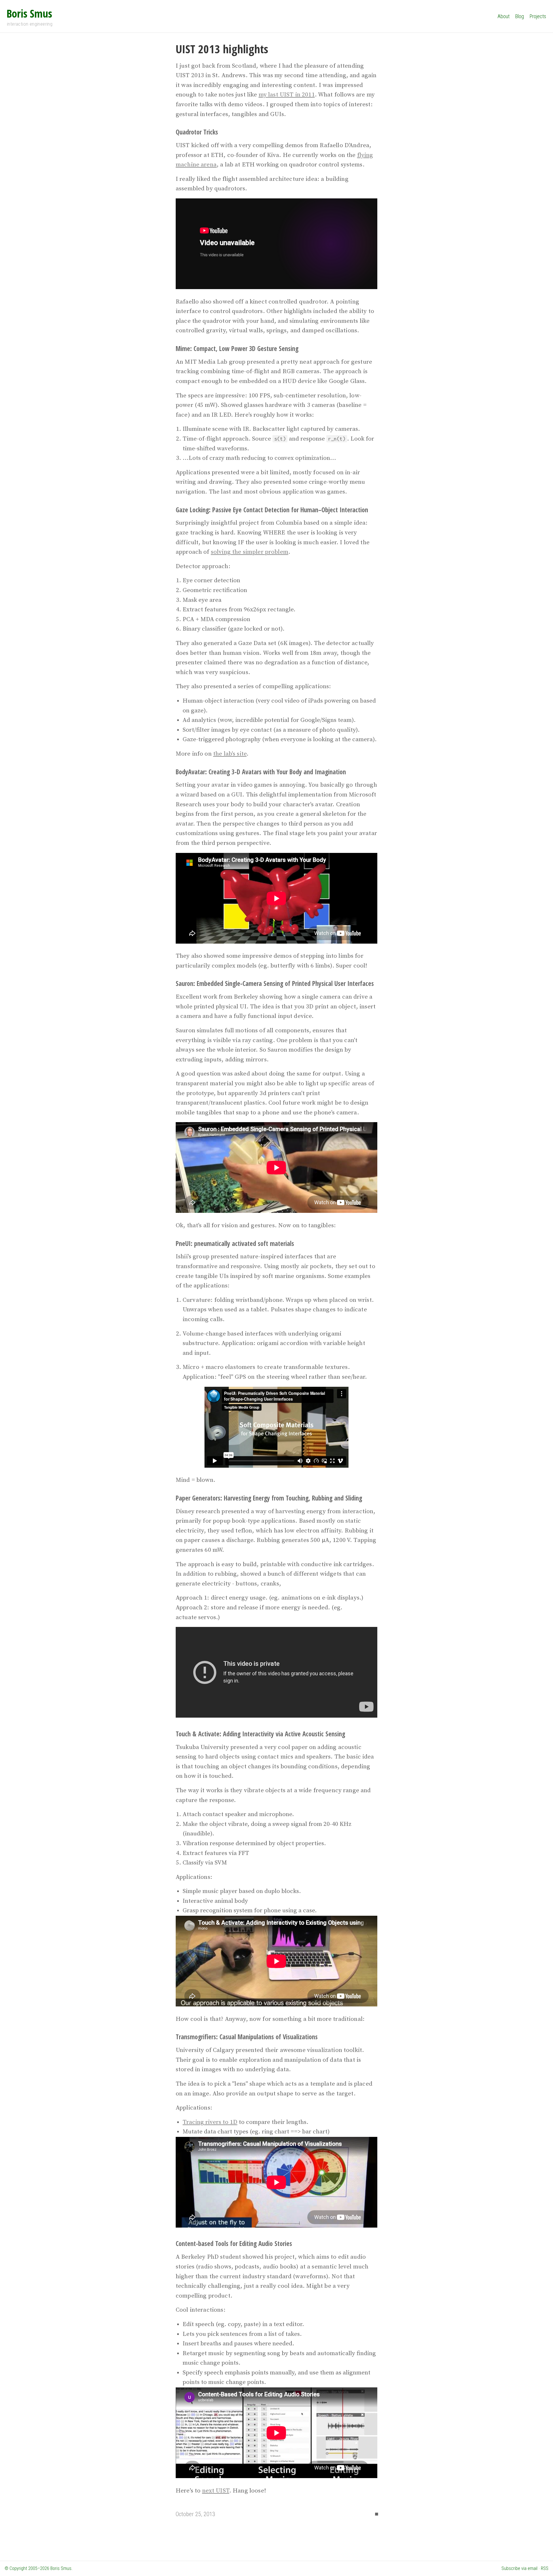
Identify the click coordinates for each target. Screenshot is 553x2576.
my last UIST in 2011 (287, 95)
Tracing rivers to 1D (210, 2122)
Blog (520, 16)
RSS (545, 2568)
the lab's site (230, 754)
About (503, 16)
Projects (538, 16)
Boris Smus (29, 13)
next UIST (216, 2491)
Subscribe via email (519, 2568)
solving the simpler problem (250, 552)
